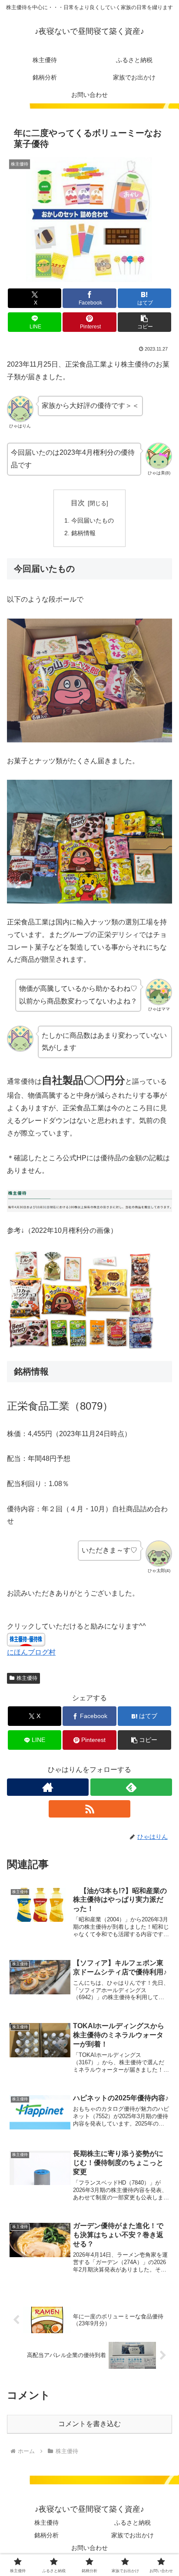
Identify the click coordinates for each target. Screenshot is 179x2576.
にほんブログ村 (31, 1652)
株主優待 (27, 1678)
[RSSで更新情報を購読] (89, 1809)
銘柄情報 (83, 533)
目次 (78, 503)
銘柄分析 (46, 2535)
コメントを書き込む (89, 2424)
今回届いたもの (93, 520)
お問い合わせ (89, 2548)
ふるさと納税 (133, 2523)
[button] (145, 322)
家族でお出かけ (133, 2535)
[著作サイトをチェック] (48, 1787)
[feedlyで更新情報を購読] (131, 1787)
